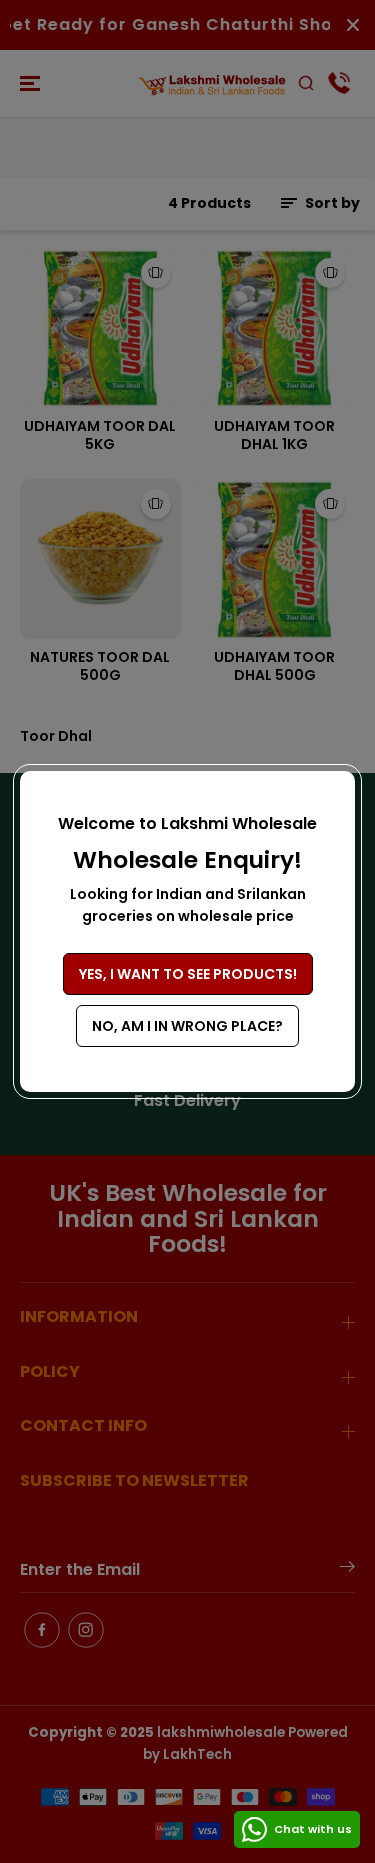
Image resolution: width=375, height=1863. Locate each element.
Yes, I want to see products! (188, 974)
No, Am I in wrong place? (187, 1026)
